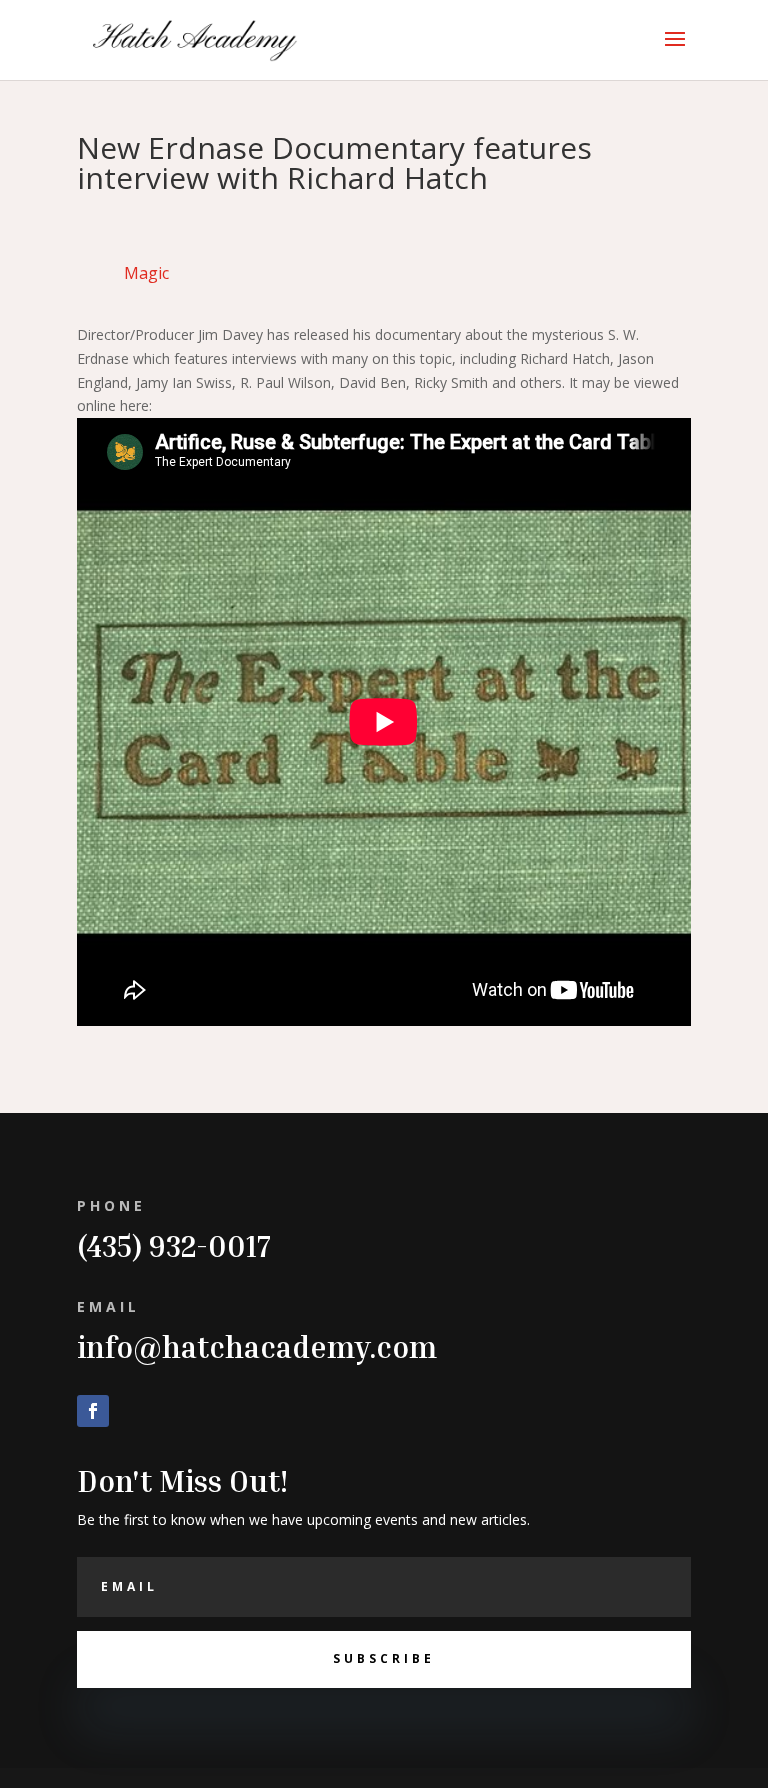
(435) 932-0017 (174, 1246)
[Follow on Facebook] (93, 1411)
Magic (146, 273)
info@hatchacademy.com (257, 1347)
